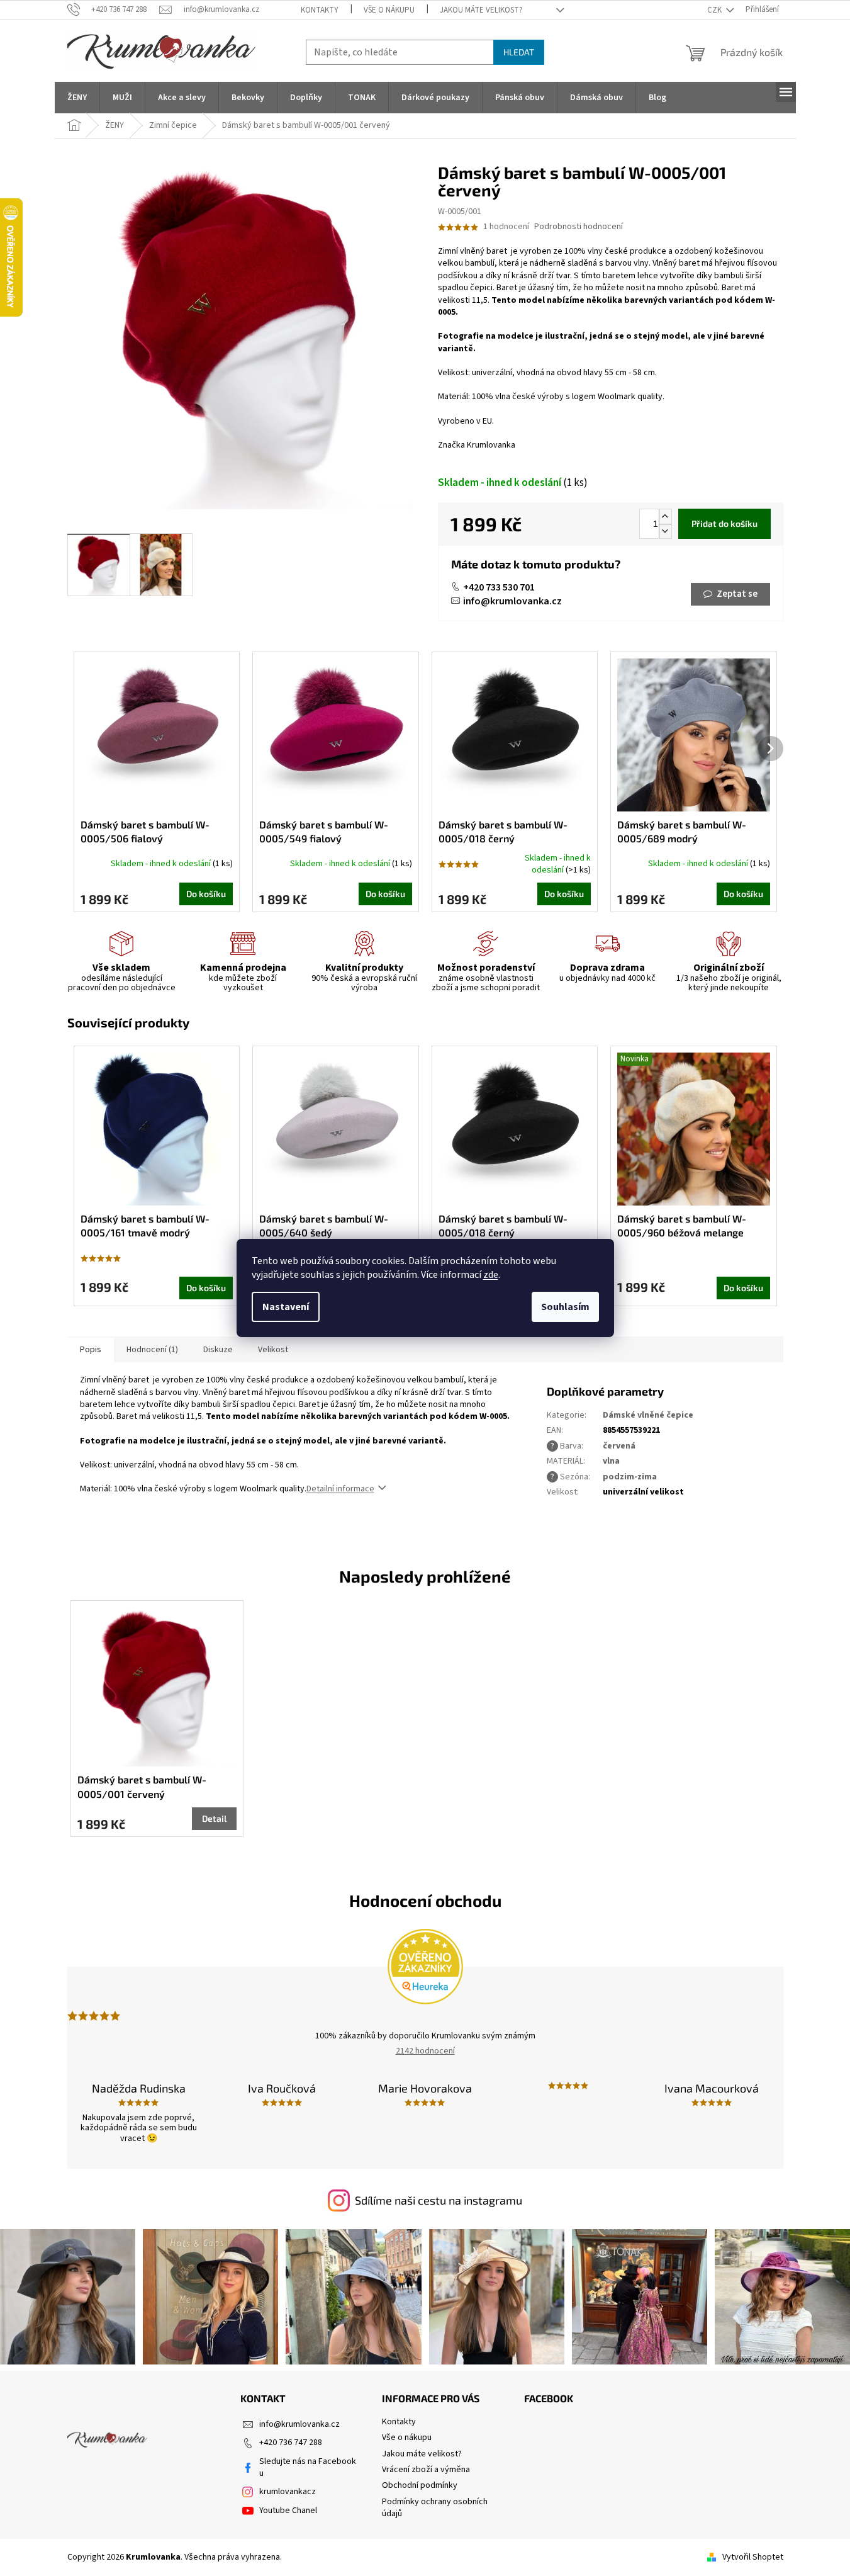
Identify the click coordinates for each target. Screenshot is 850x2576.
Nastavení (286, 1307)
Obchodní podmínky (420, 2485)
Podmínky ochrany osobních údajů (435, 2508)
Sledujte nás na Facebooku (308, 2467)
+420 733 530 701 (499, 587)
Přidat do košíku (724, 523)
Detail (214, 1818)
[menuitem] (77, 98)
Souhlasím (565, 1307)
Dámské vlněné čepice (648, 1415)
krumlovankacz (288, 2492)
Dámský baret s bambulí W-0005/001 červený (142, 1786)
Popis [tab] (91, 1350)
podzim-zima (630, 1477)
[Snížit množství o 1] (665, 531)
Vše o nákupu (389, 10)
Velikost (273, 1350)
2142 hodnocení (425, 2051)
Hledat (519, 52)
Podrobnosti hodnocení (579, 227)
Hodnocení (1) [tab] (152, 1350)
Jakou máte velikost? (481, 10)
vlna (611, 1461)
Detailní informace (340, 1489)
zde (491, 1275)
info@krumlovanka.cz (512, 601)
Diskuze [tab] (218, 1350)
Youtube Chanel (288, 2511)
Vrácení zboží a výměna (426, 2470)
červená (619, 1446)
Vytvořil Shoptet (753, 2557)
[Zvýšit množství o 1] (665, 517)
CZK (715, 10)
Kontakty (320, 10)
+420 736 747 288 (291, 2443)
